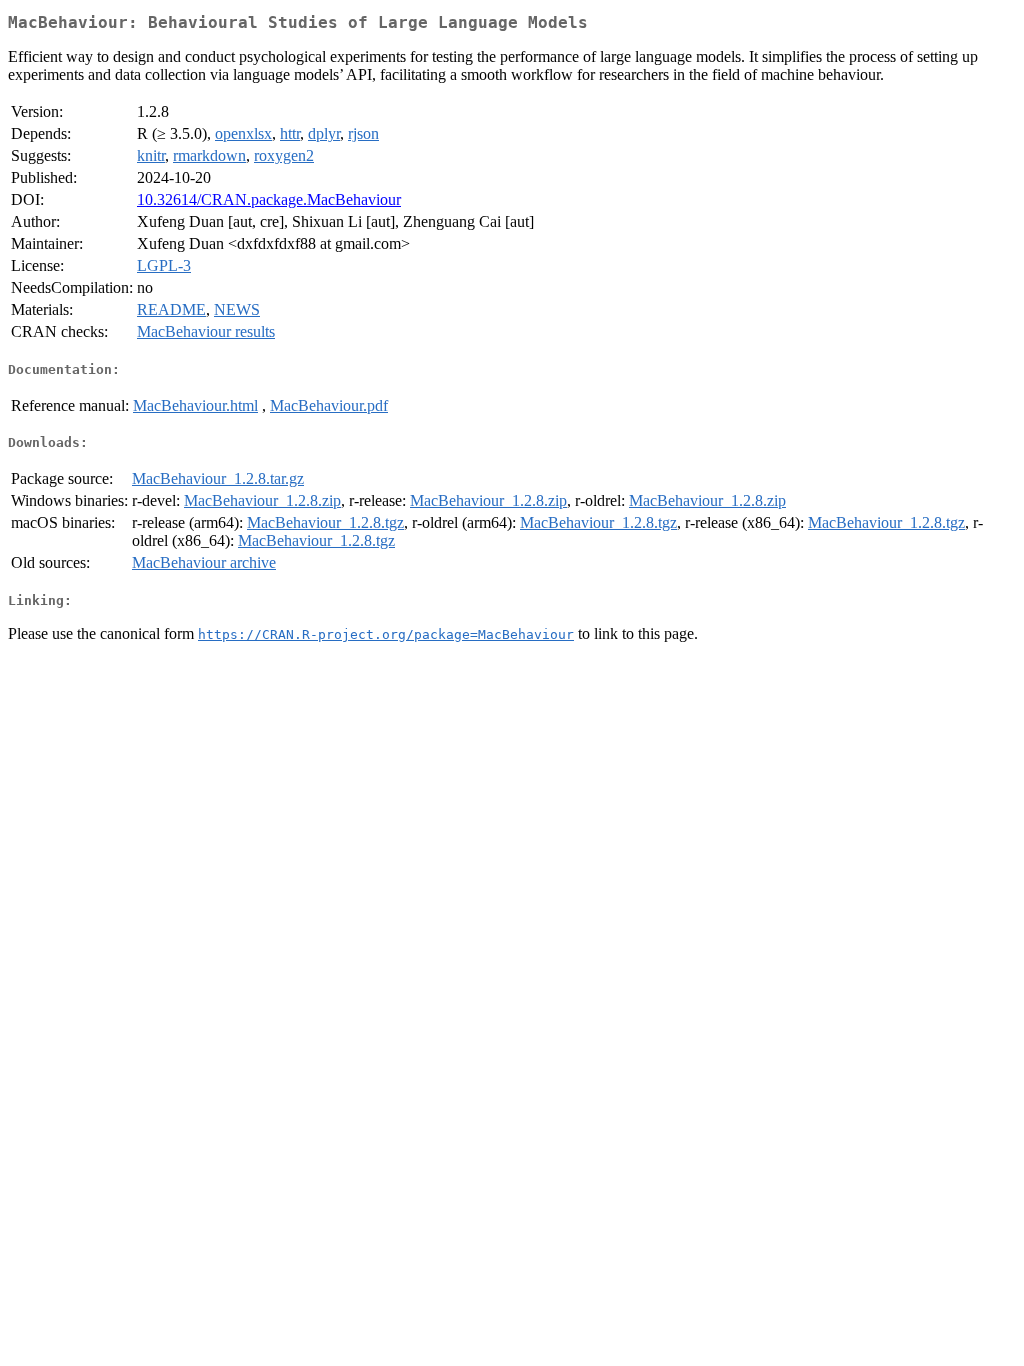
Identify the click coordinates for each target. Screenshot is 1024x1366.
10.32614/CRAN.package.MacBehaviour (269, 199)
